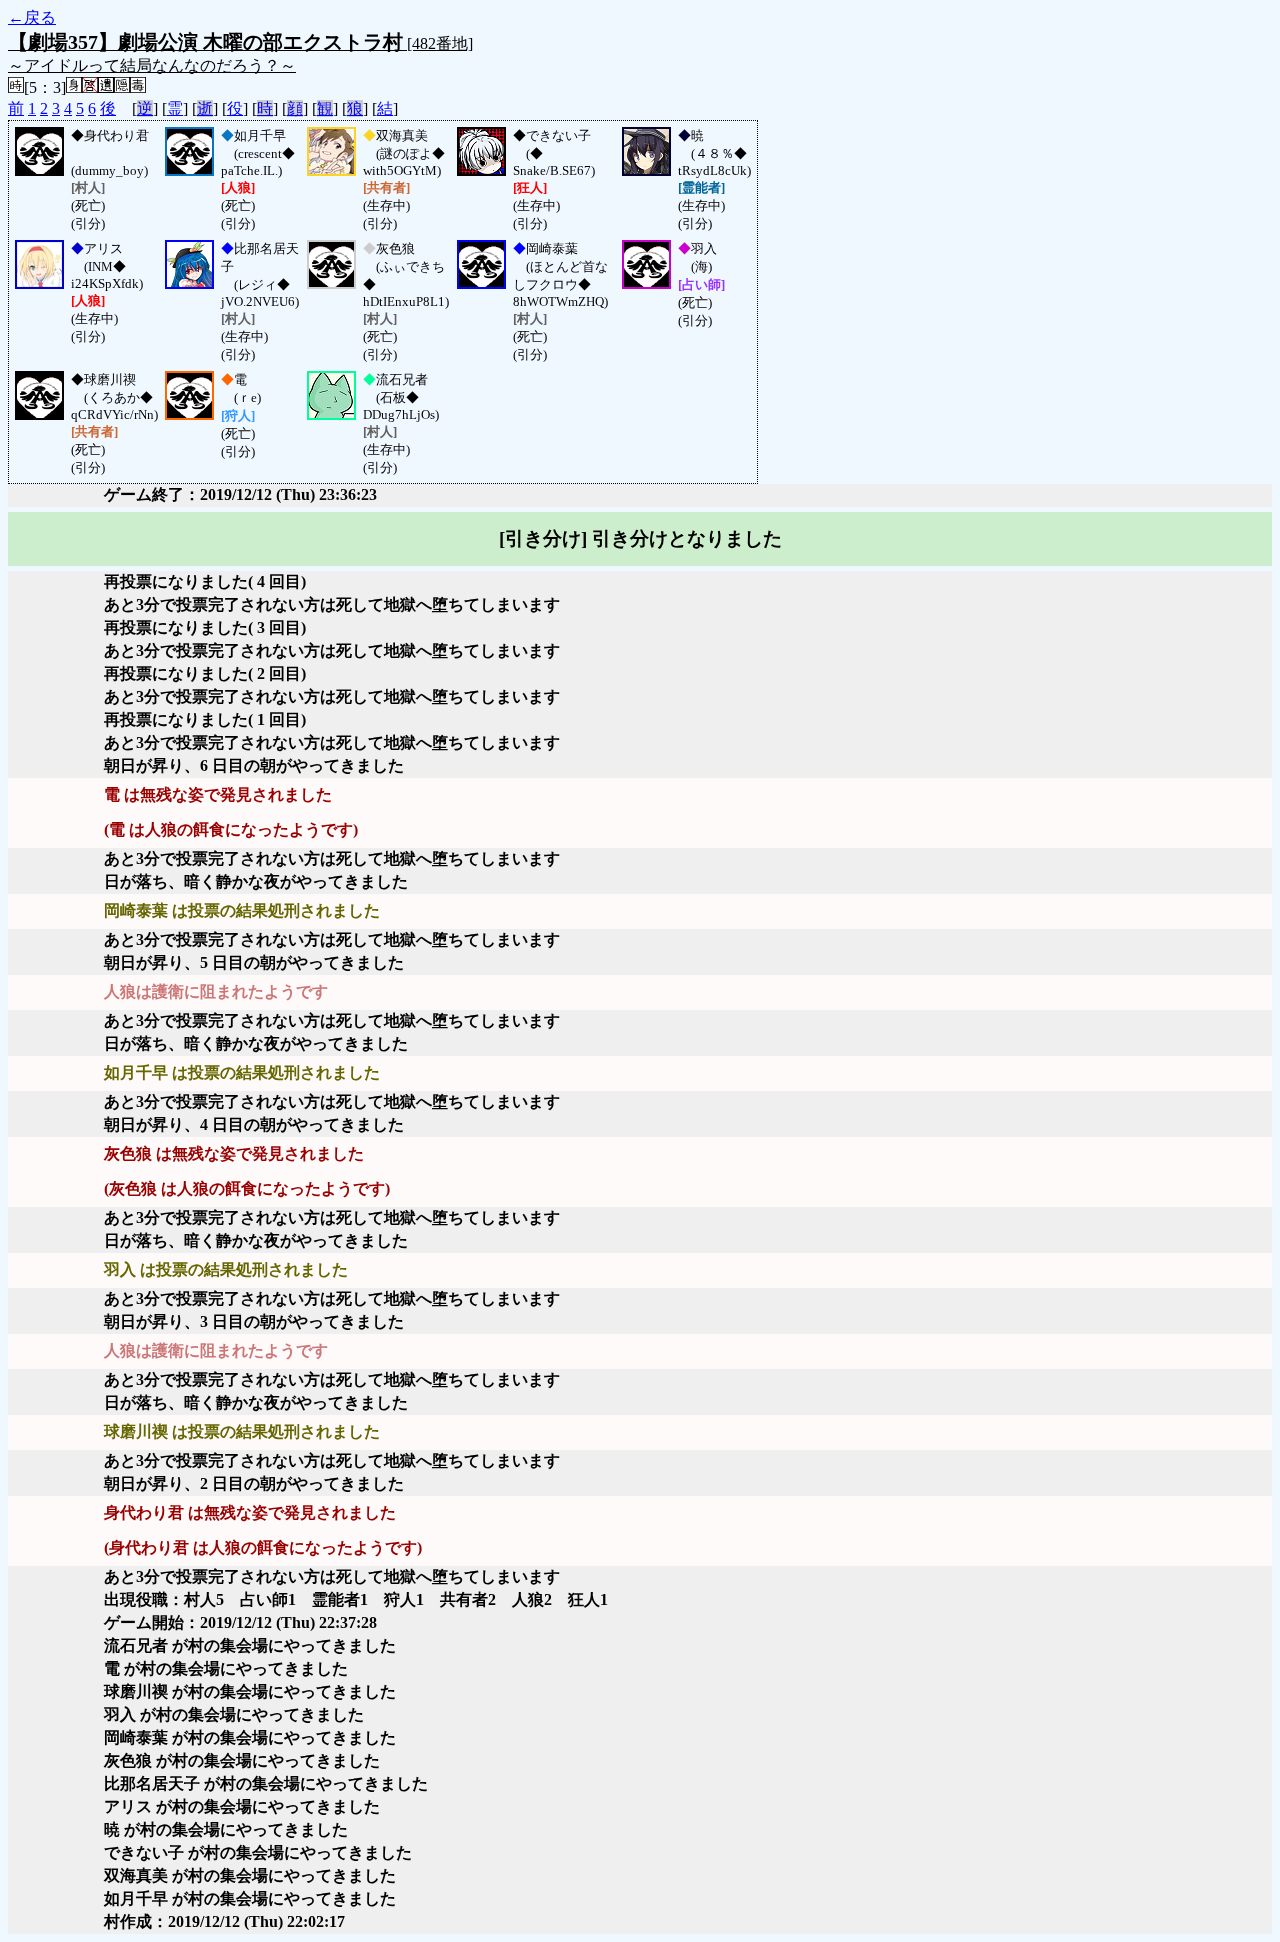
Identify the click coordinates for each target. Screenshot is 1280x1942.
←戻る (32, 17)
